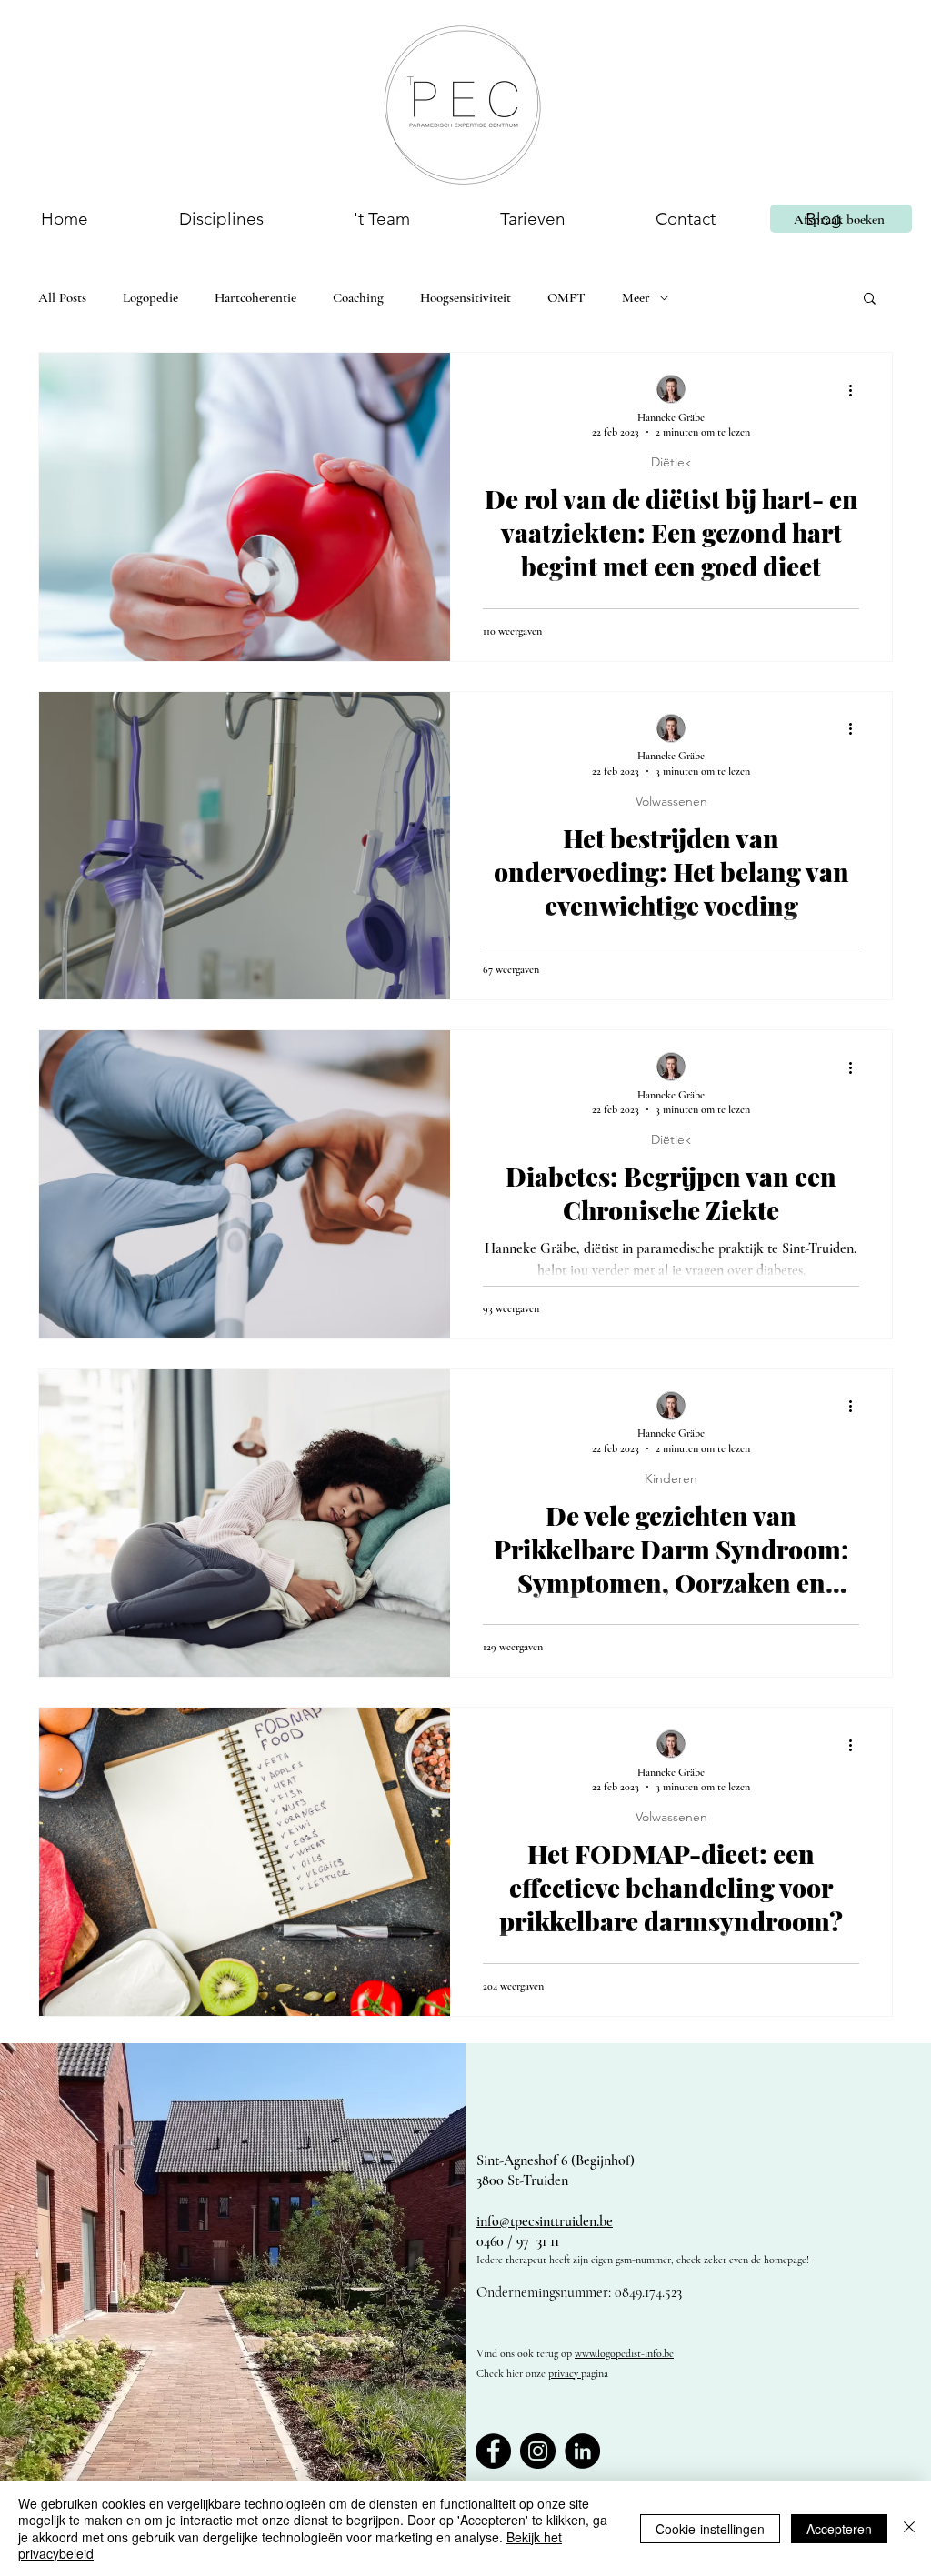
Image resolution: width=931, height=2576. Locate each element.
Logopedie (150, 297)
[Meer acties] (856, 390)
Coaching (358, 297)
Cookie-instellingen (710, 2529)
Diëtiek (671, 462)
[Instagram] (538, 2451)
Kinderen (671, 1479)
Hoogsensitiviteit (465, 297)
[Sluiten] (909, 2528)
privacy (565, 2373)
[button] (221, 219)
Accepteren (839, 2529)
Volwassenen (671, 802)
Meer (636, 297)
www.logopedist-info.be (624, 2353)
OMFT (566, 297)
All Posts (62, 297)
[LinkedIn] (582, 2451)
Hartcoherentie (255, 297)
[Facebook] (493, 2451)
